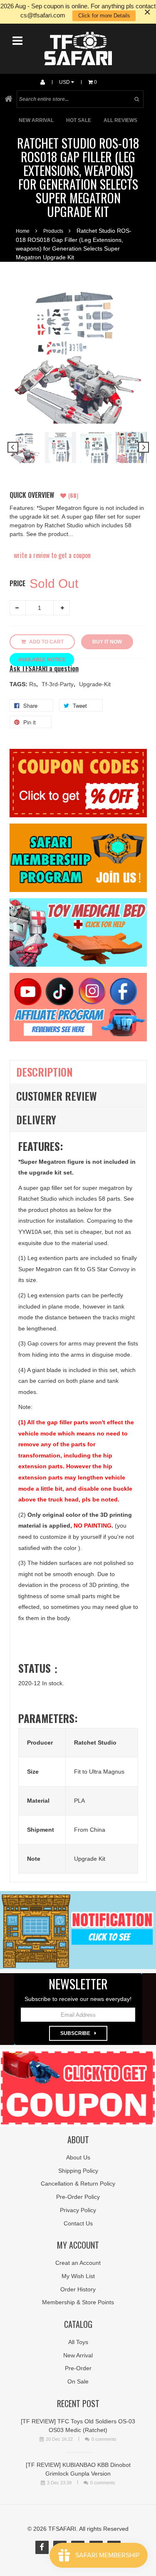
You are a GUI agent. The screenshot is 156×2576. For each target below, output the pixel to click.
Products (53, 231)
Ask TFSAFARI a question (44, 669)
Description (45, 1072)
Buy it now (107, 642)
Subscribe (75, 2033)
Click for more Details (104, 16)
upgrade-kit (95, 684)
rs (33, 684)
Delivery (36, 1120)
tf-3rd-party (58, 684)
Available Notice (42, 660)
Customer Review (57, 1096)
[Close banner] (147, 12)
